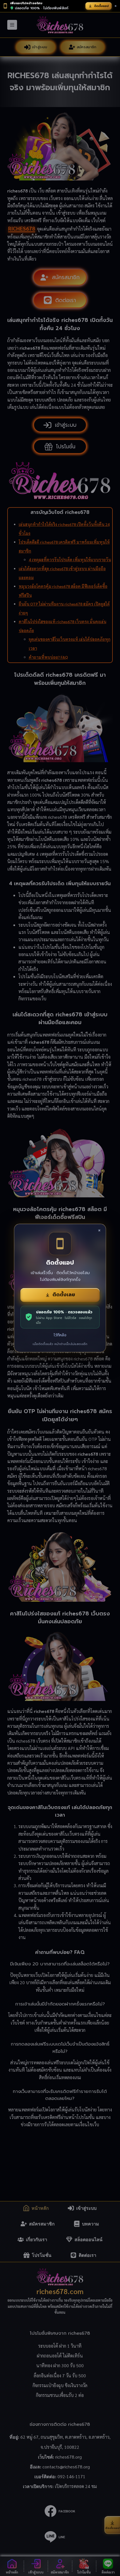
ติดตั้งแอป (101, 6)
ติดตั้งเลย (64, 1295)
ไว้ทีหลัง (60, 1335)
